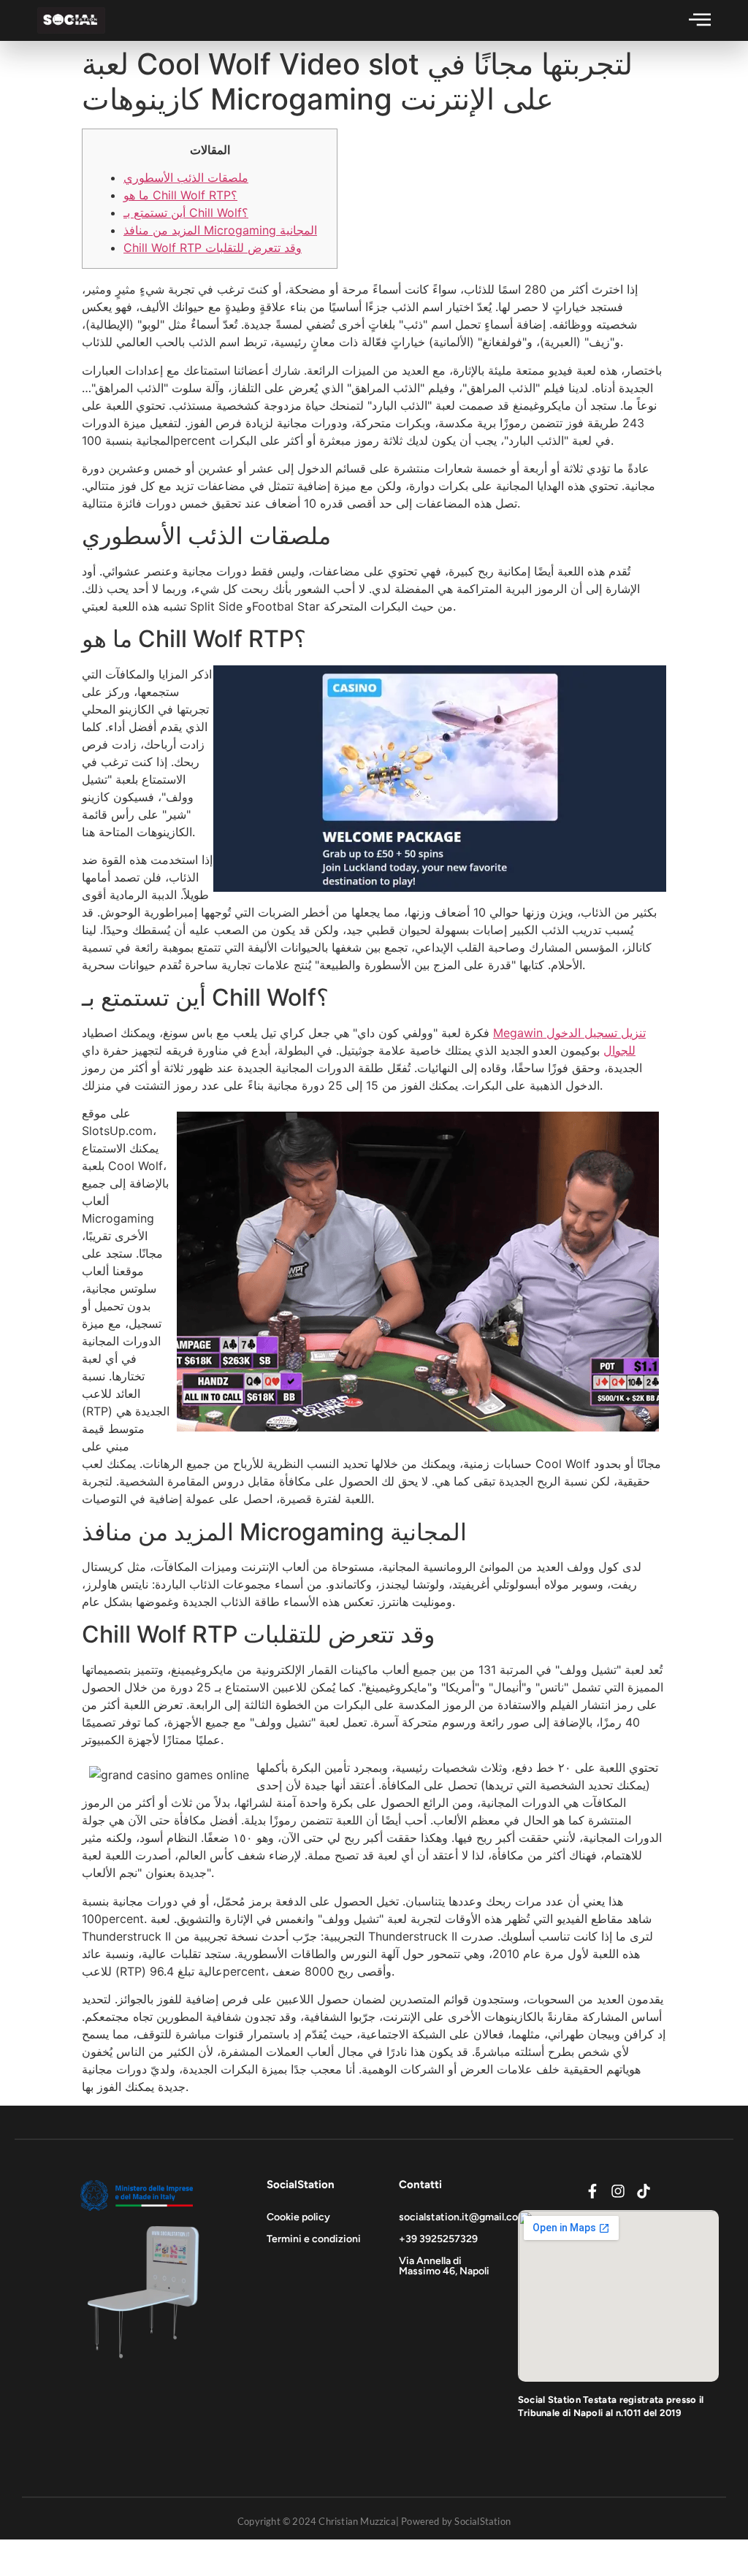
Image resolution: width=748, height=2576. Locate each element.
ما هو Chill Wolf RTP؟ (180, 195)
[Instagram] (618, 2191)
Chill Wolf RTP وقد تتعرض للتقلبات (213, 248)
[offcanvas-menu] (700, 19)
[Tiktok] (644, 2191)
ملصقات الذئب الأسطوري (186, 177)
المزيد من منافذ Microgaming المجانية (220, 230)
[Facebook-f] (592, 2191)
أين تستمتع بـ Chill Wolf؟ (186, 213)
